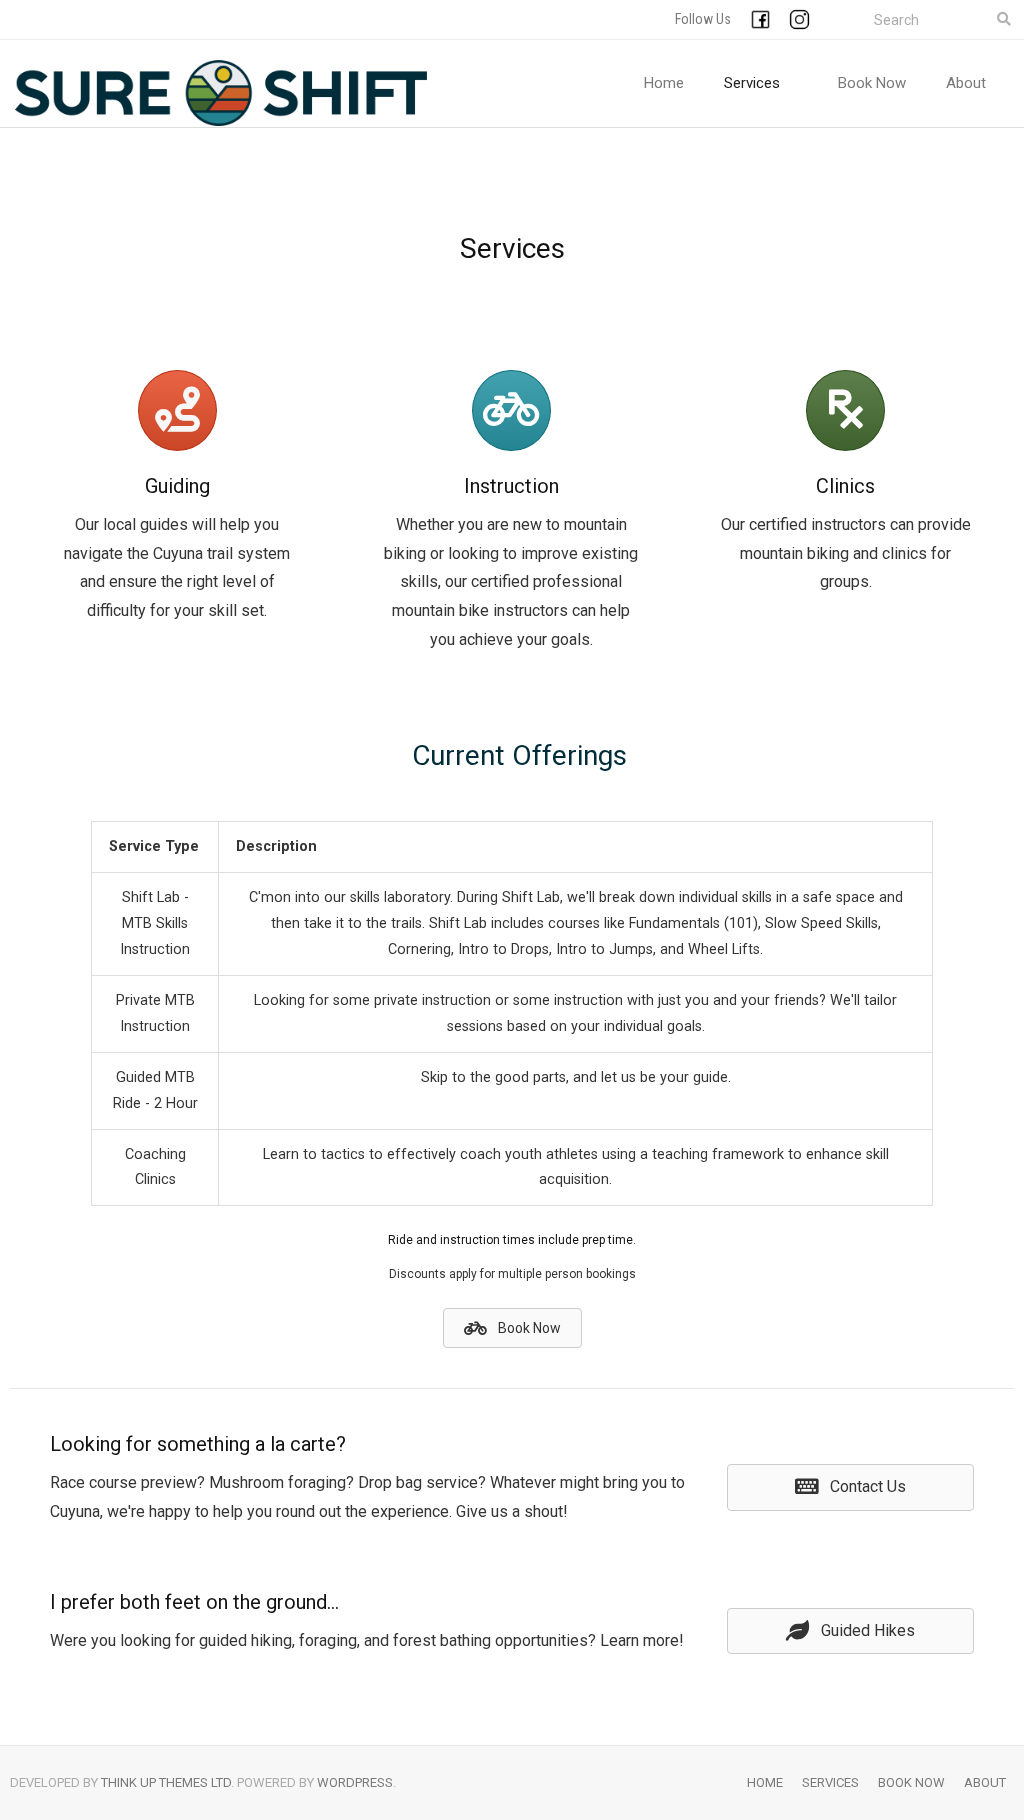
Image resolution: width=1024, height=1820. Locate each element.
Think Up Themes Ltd (166, 1782)
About (985, 1782)
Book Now (911, 1782)
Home (765, 1782)
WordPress (355, 1782)
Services (830, 1782)
